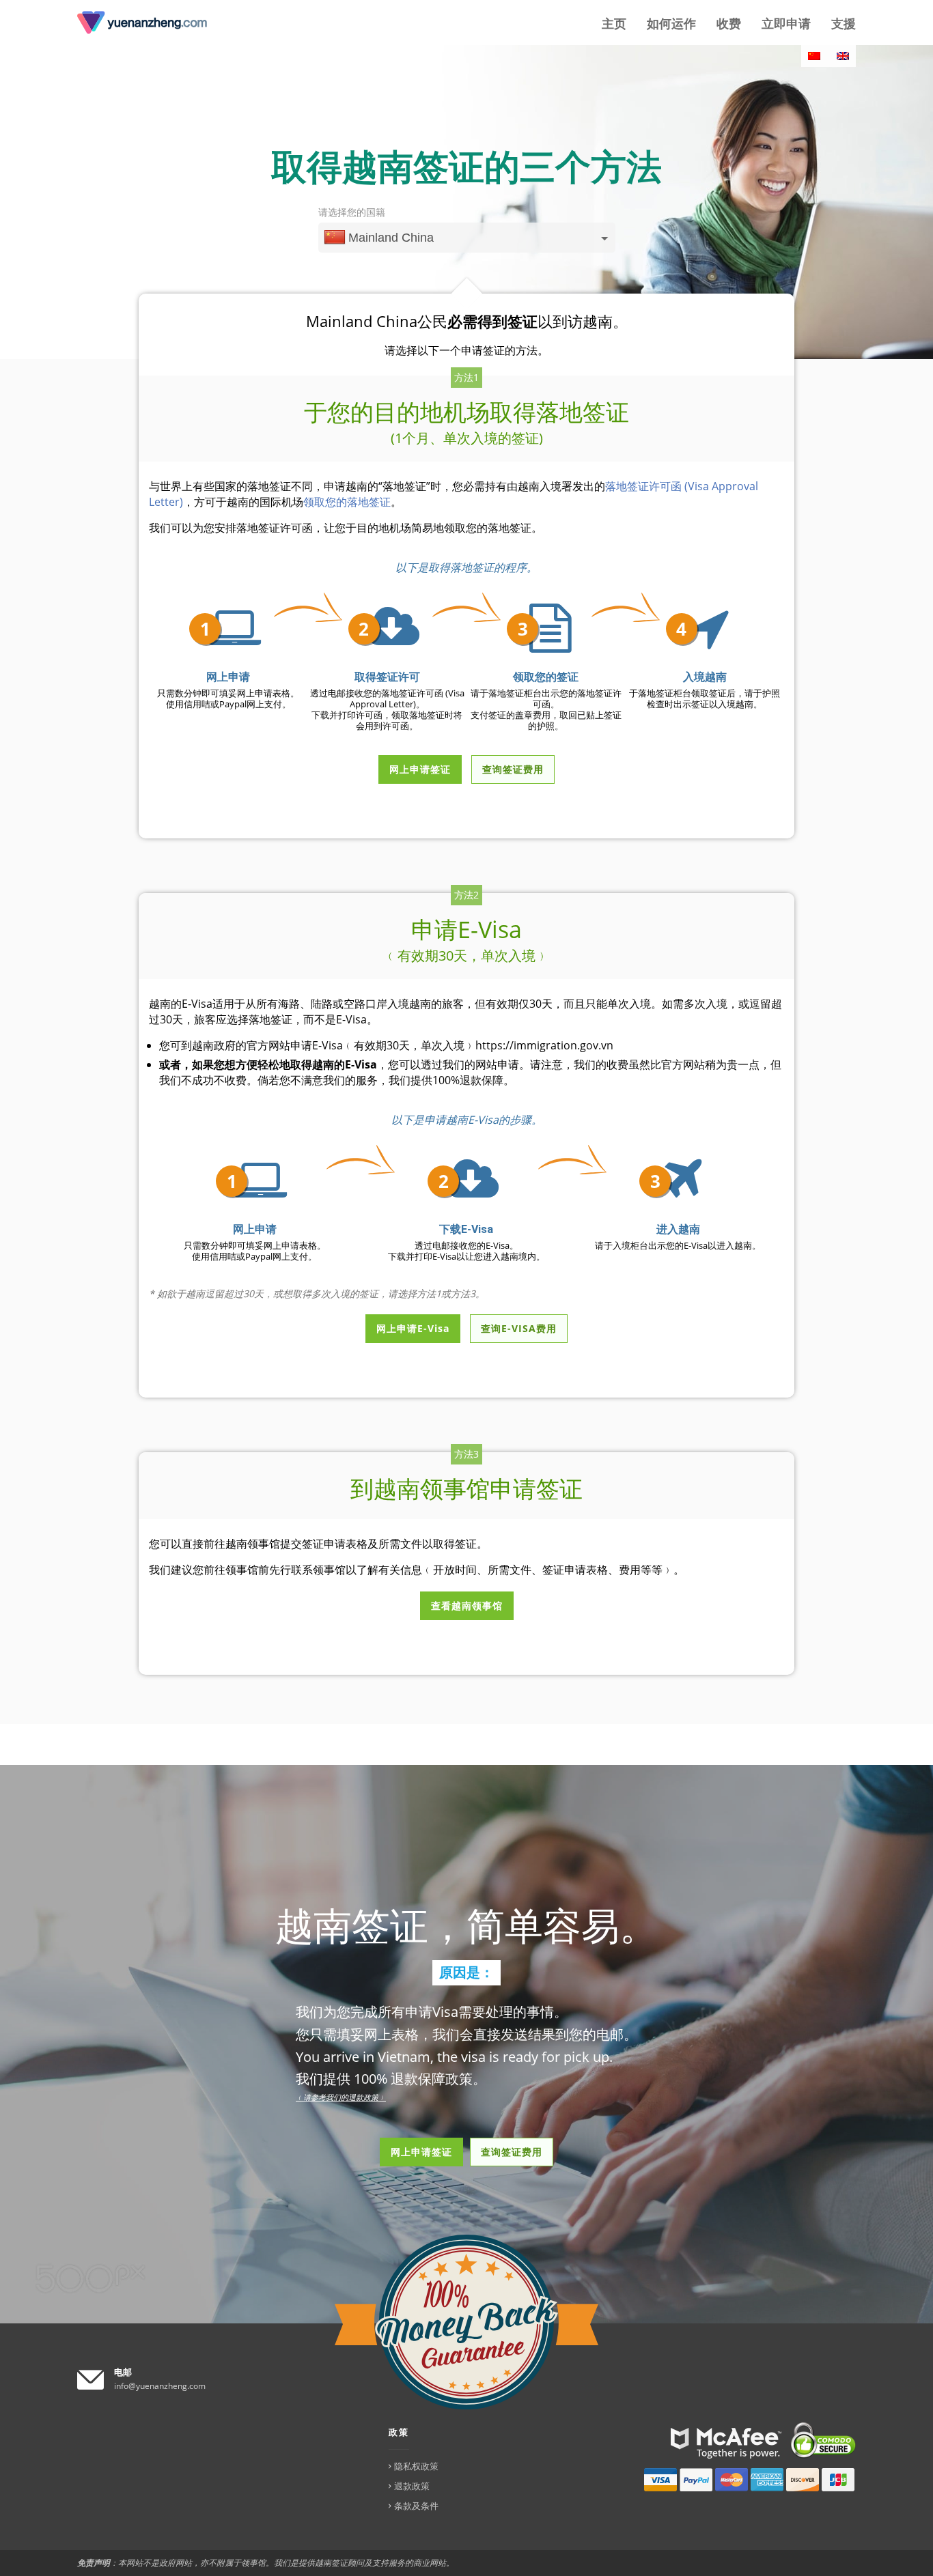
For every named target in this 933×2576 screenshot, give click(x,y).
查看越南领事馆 (467, 1605)
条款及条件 (416, 2506)
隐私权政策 (416, 2466)
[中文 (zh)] (814, 56)
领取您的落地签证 (347, 502)
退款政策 (412, 2486)
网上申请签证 (421, 2152)
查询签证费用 (512, 2152)
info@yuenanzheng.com (160, 2386)
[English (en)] (843, 56)
